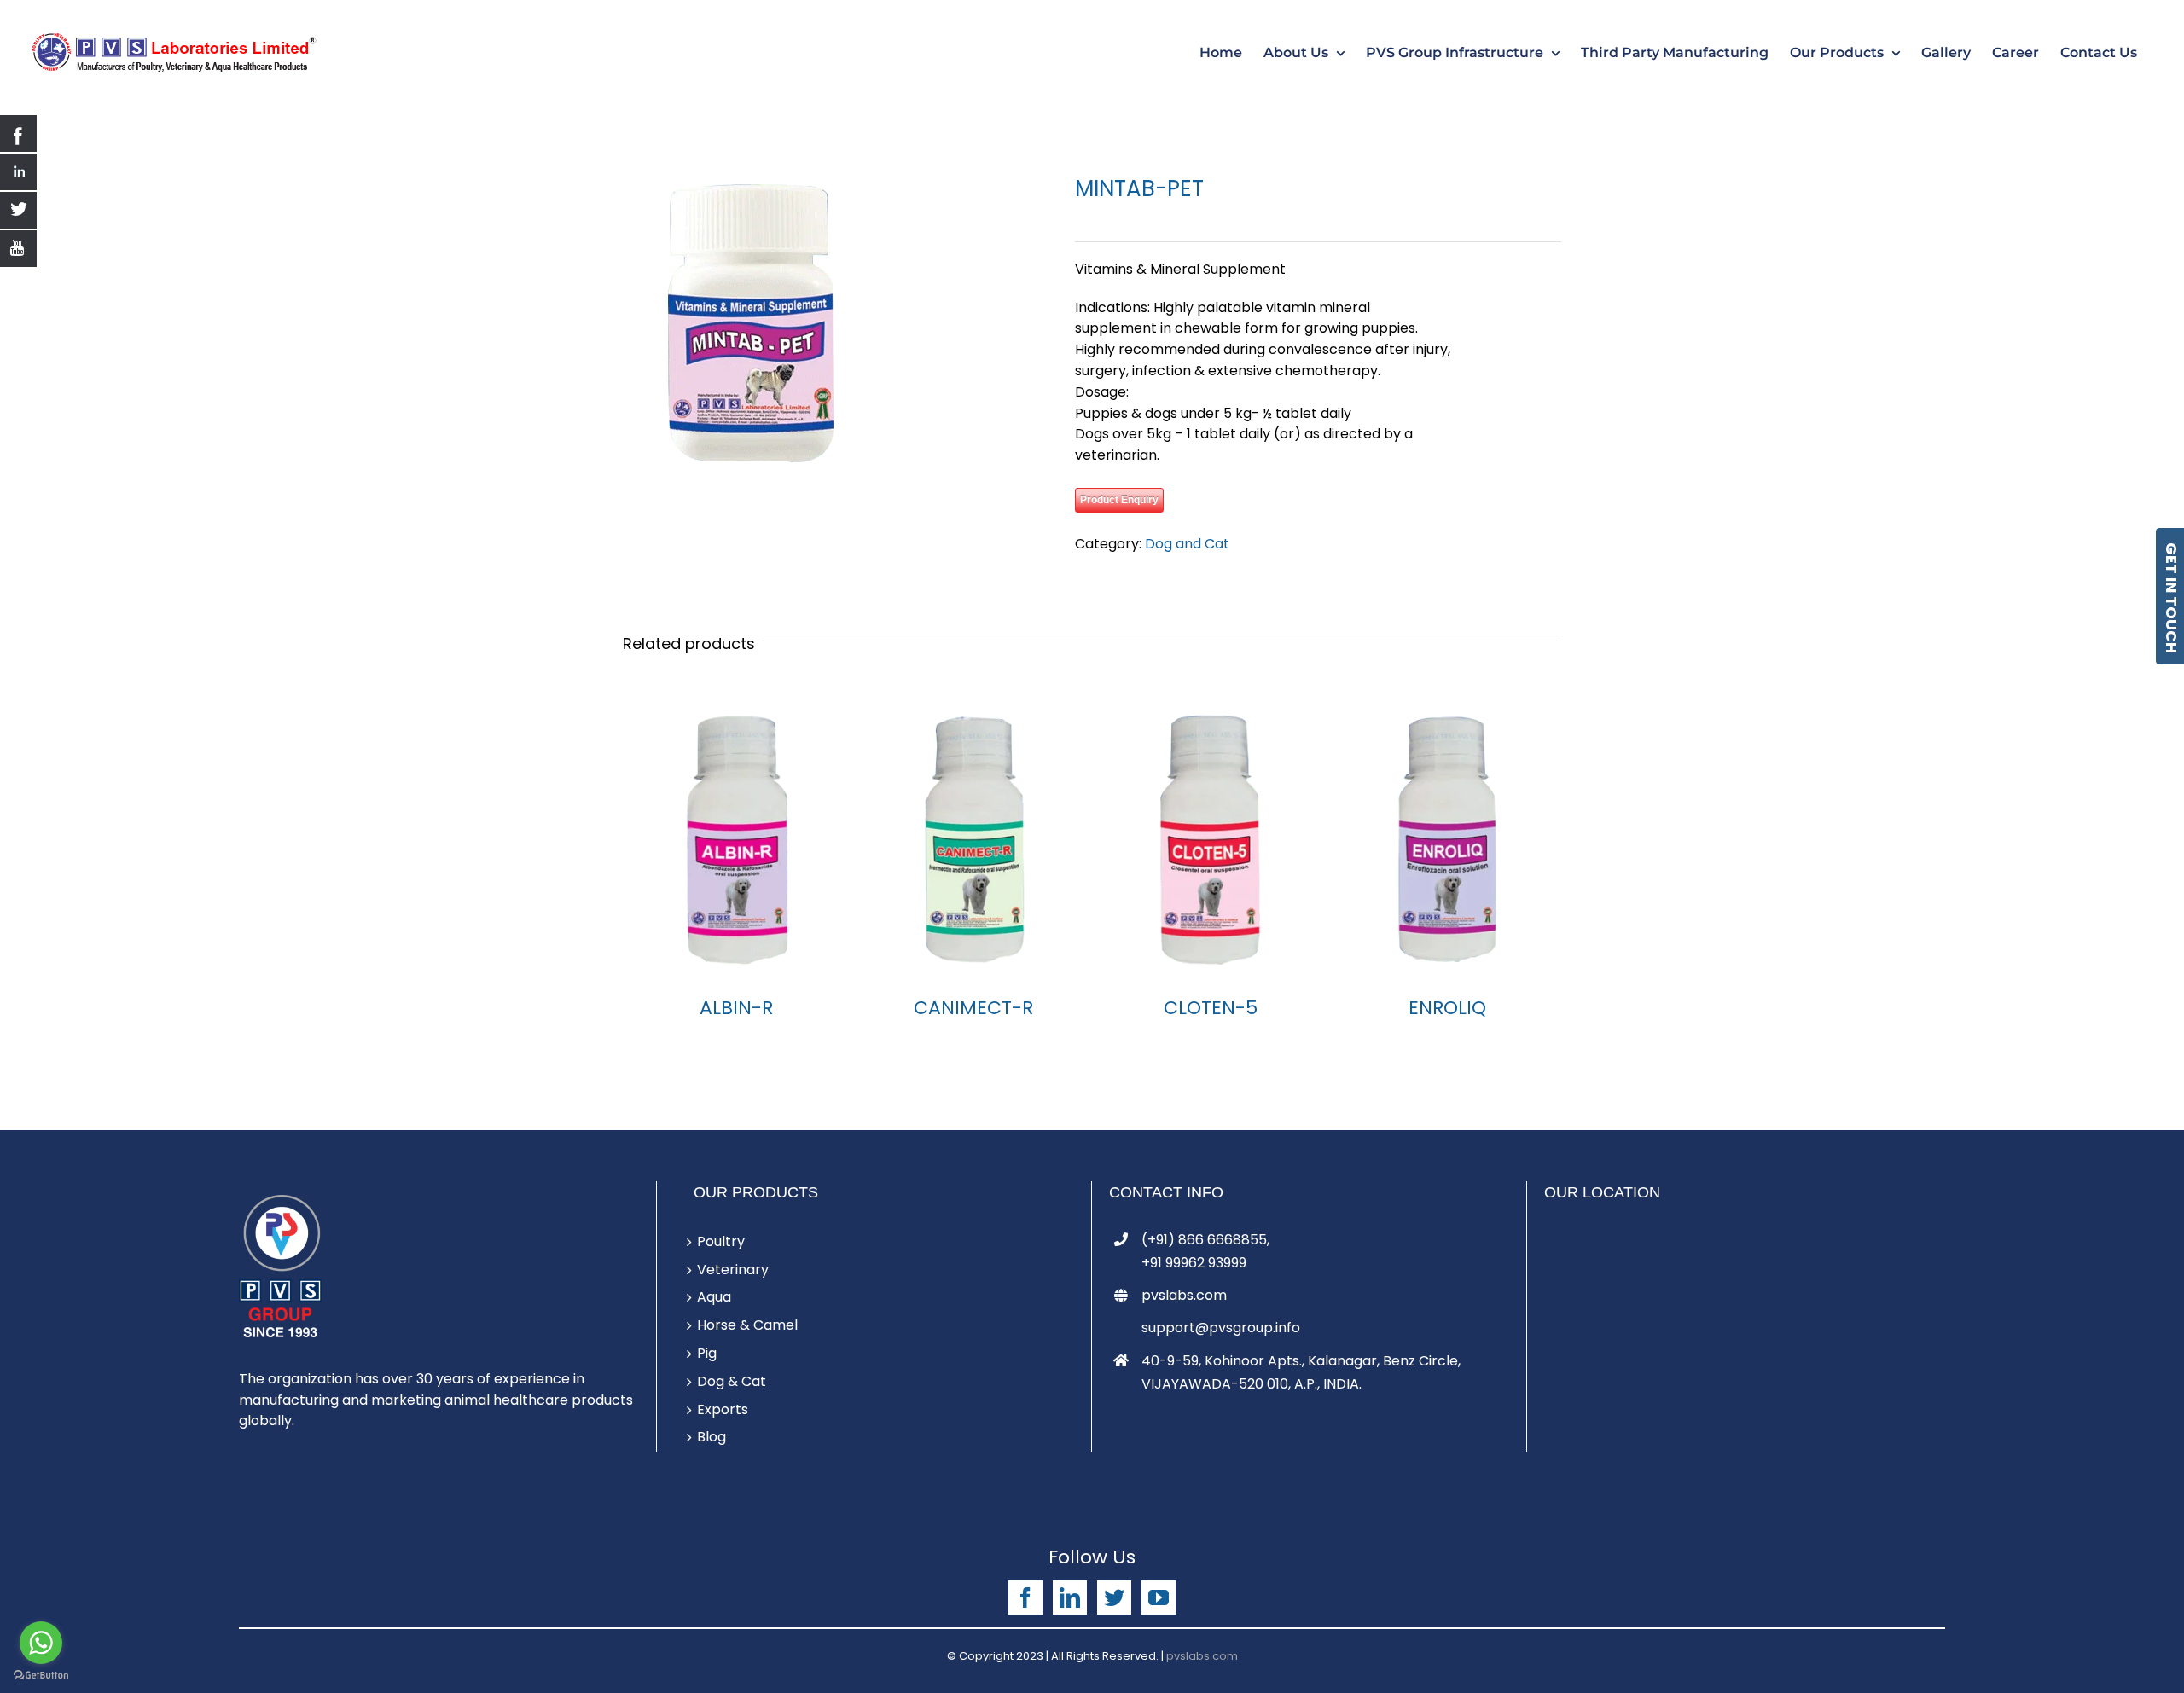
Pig (707, 1353)
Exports (723, 1409)
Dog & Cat (732, 1381)
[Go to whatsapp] (41, 1643)
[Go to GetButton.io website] (41, 1676)
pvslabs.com (1184, 1295)
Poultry (721, 1241)
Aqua (714, 1297)
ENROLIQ (1447, 1008)
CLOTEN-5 (1211, 1008)
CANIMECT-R (973, 1008)
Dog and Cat (1187, 544)
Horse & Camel (747, 1325)
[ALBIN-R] (737, 840)
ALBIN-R (736, 1008)
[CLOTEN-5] (1211, 840)
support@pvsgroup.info (1221, 1328)
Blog (712, 1437)
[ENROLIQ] (1447, 840)
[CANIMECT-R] (974, 840)
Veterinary (733, 1270)
